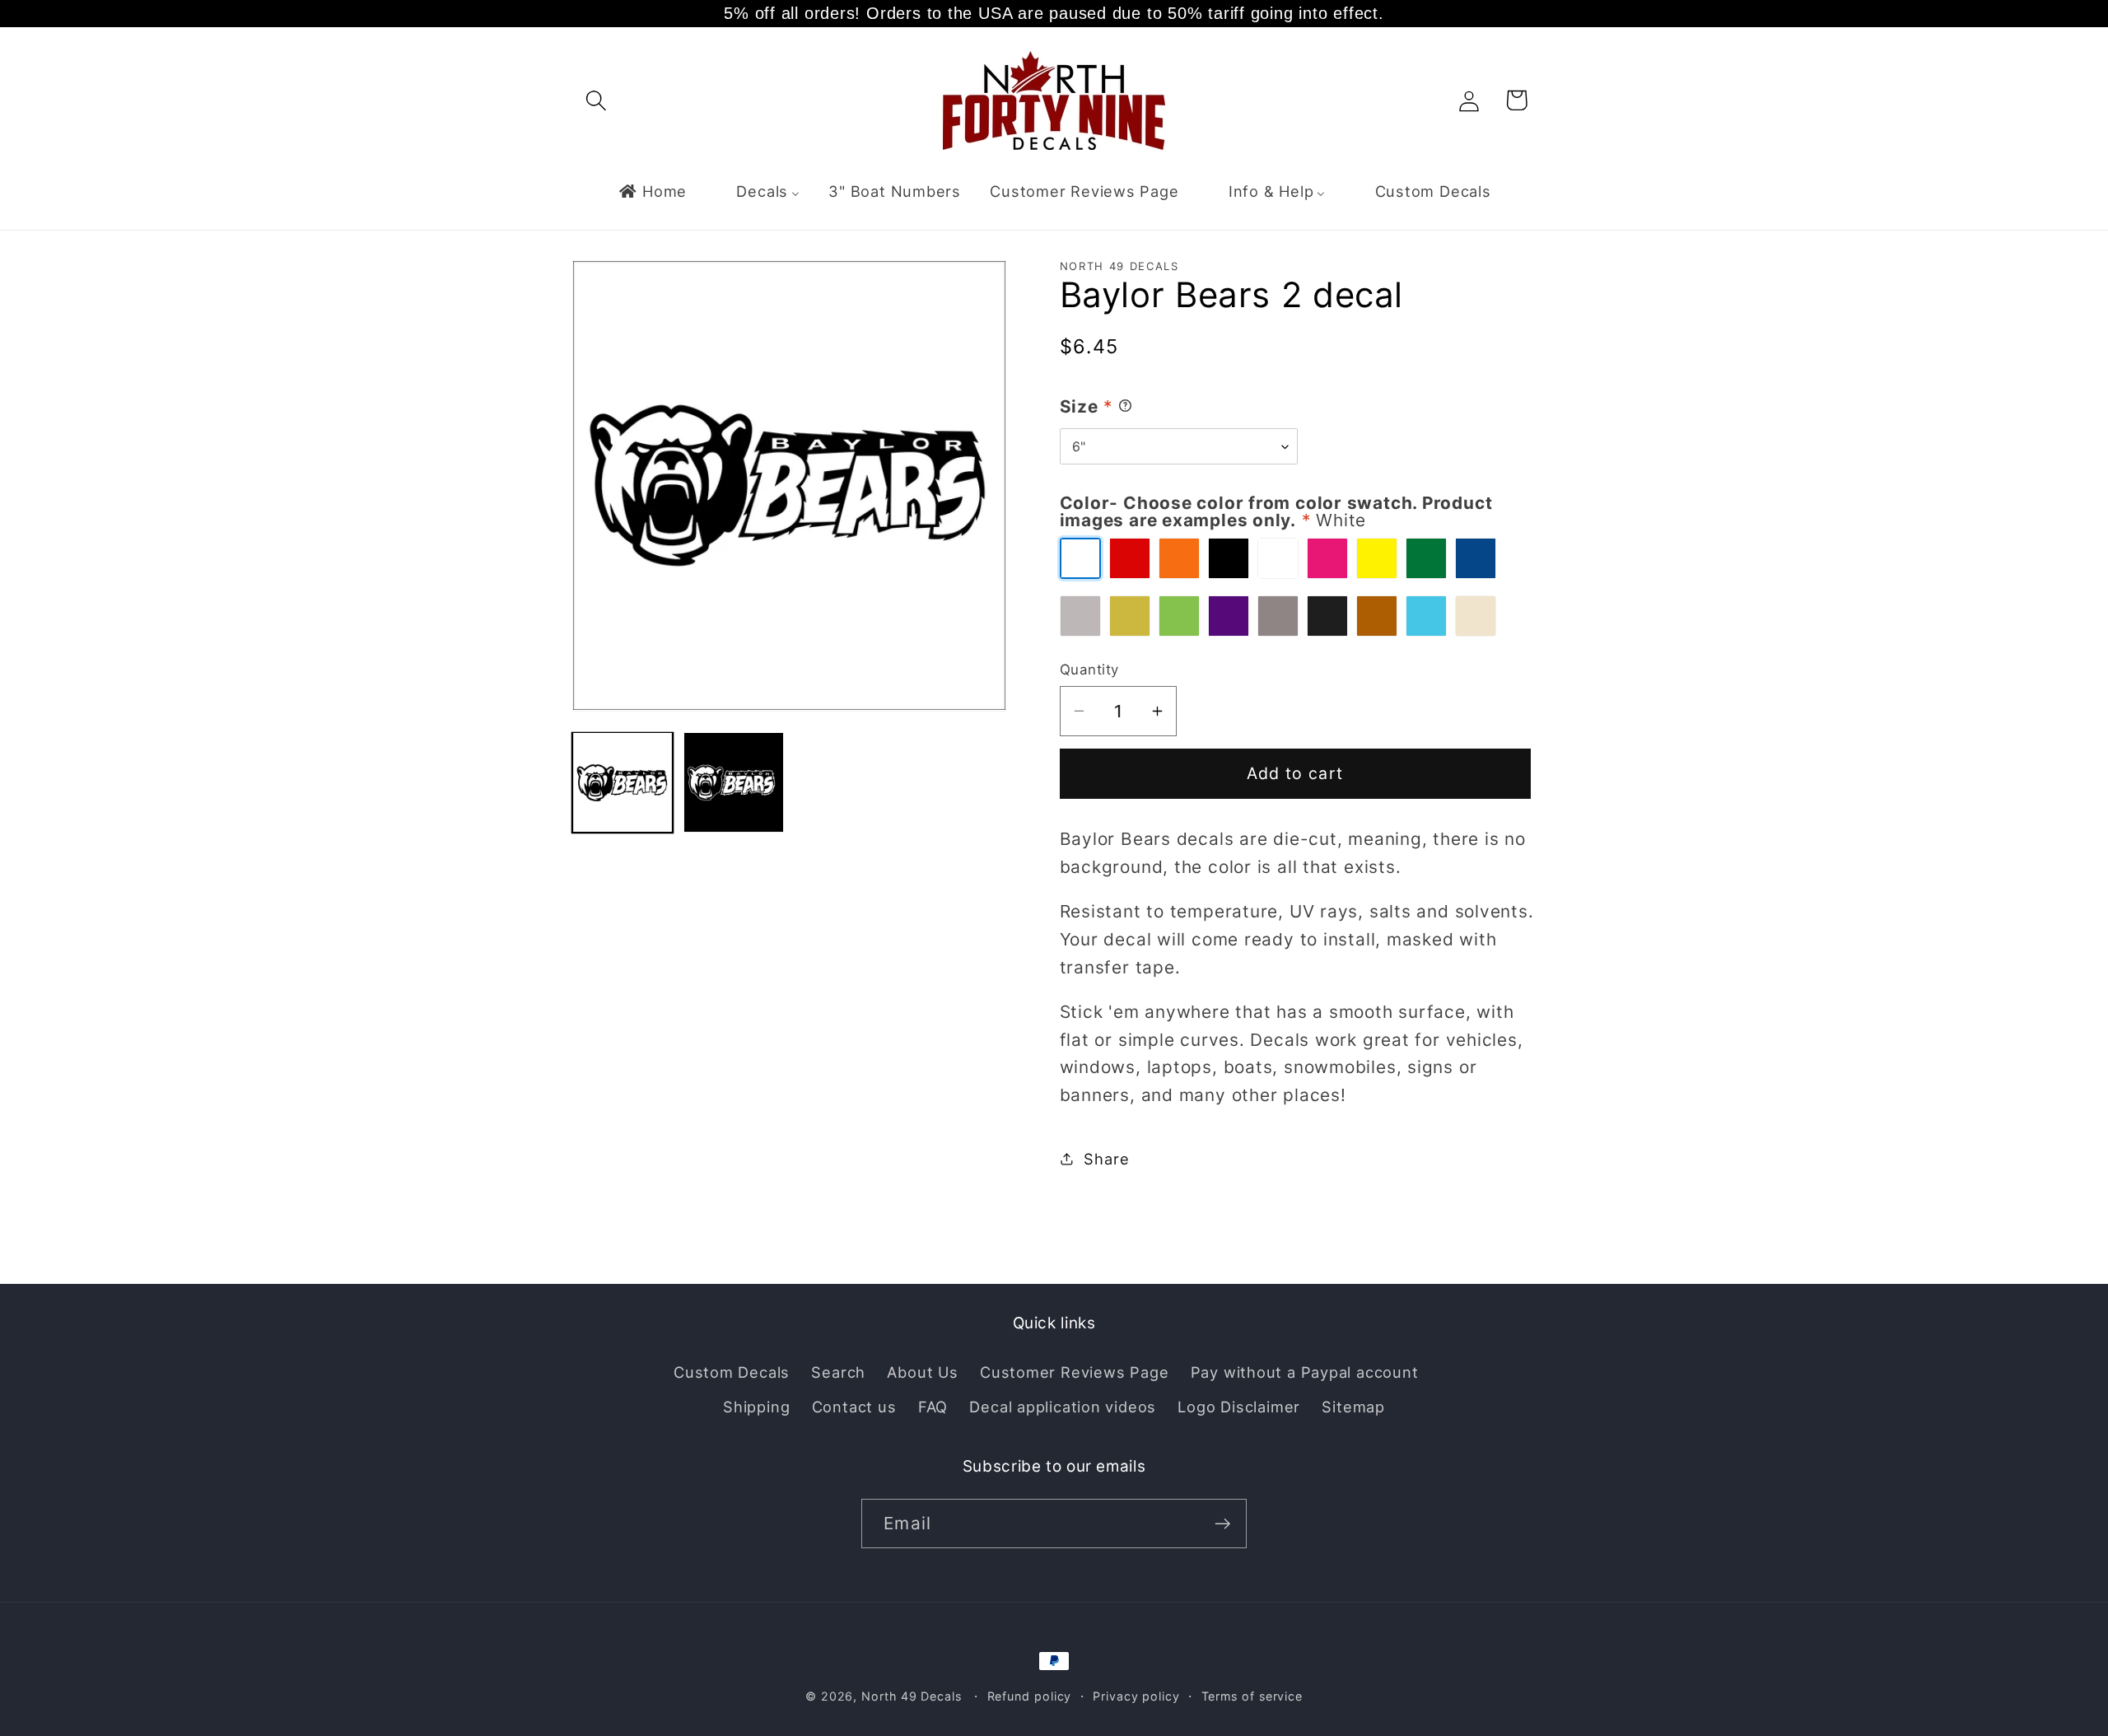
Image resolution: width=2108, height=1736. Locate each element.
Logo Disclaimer (1239, 1407)
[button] (596, 100)
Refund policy (1030, 1696)
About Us (922, 1372)
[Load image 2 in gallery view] (734, 782)
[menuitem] (652, 191)
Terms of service (1252, 1696)
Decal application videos (1063, 1407)
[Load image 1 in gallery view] (623, 782)
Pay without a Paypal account (1305, 1372)
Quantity (1089, 670)
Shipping (756, 1407)
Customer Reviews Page (1074, 1372)
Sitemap (1353, 1407)
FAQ (933, 1407)
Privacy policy (1136, 1696)
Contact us (854, 1407)
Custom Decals (732, 1372)
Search (838, 1372)
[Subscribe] (1222, 1524)
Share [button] (1106, 1158)
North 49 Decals (912, 1696)
